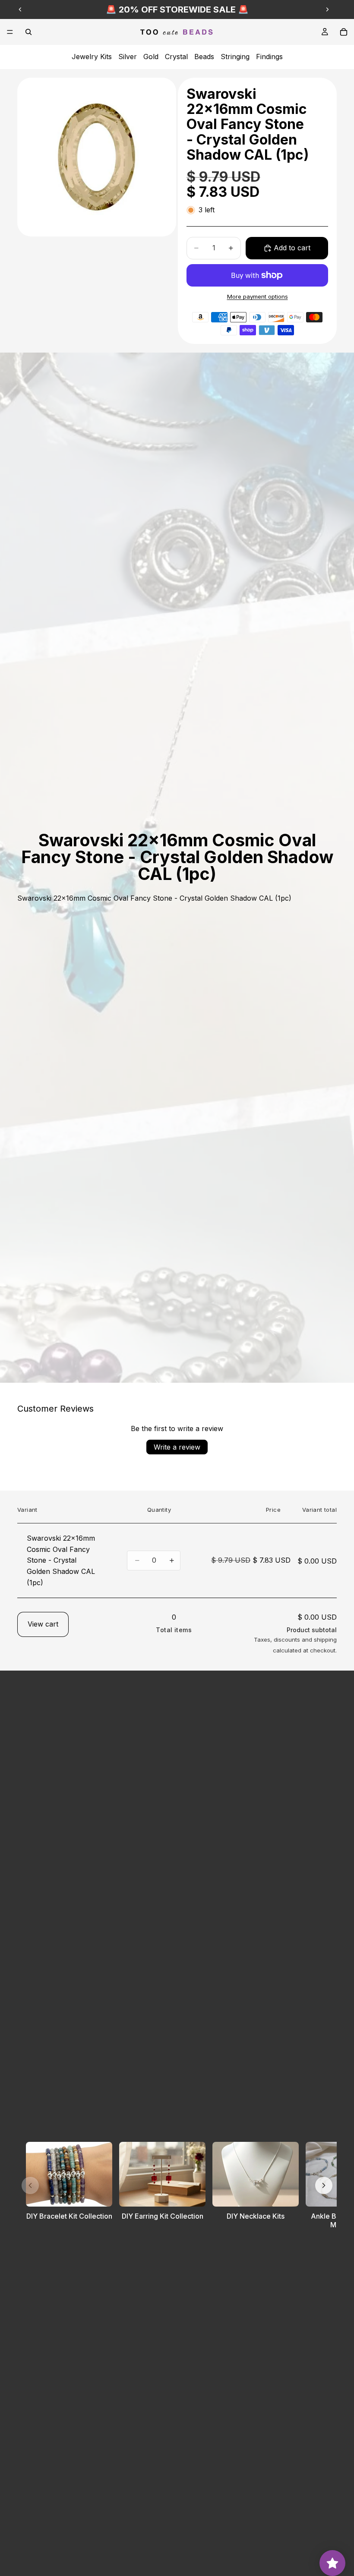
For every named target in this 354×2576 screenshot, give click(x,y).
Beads (204, 57)
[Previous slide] (20, 9)
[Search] (28, 32)
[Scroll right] (324, 2185)
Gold (151, 57)
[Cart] (344, 32)
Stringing (235, 57)
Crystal (176, 57)
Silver (128, 57)
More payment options (258, 296)
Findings (269, 57)
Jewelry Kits (92, 57)
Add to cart (292, 248)
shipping (325, 1640)
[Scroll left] (30, 2185)
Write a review (177, 1447)
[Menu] (10, 32)
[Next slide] (327, 9)
